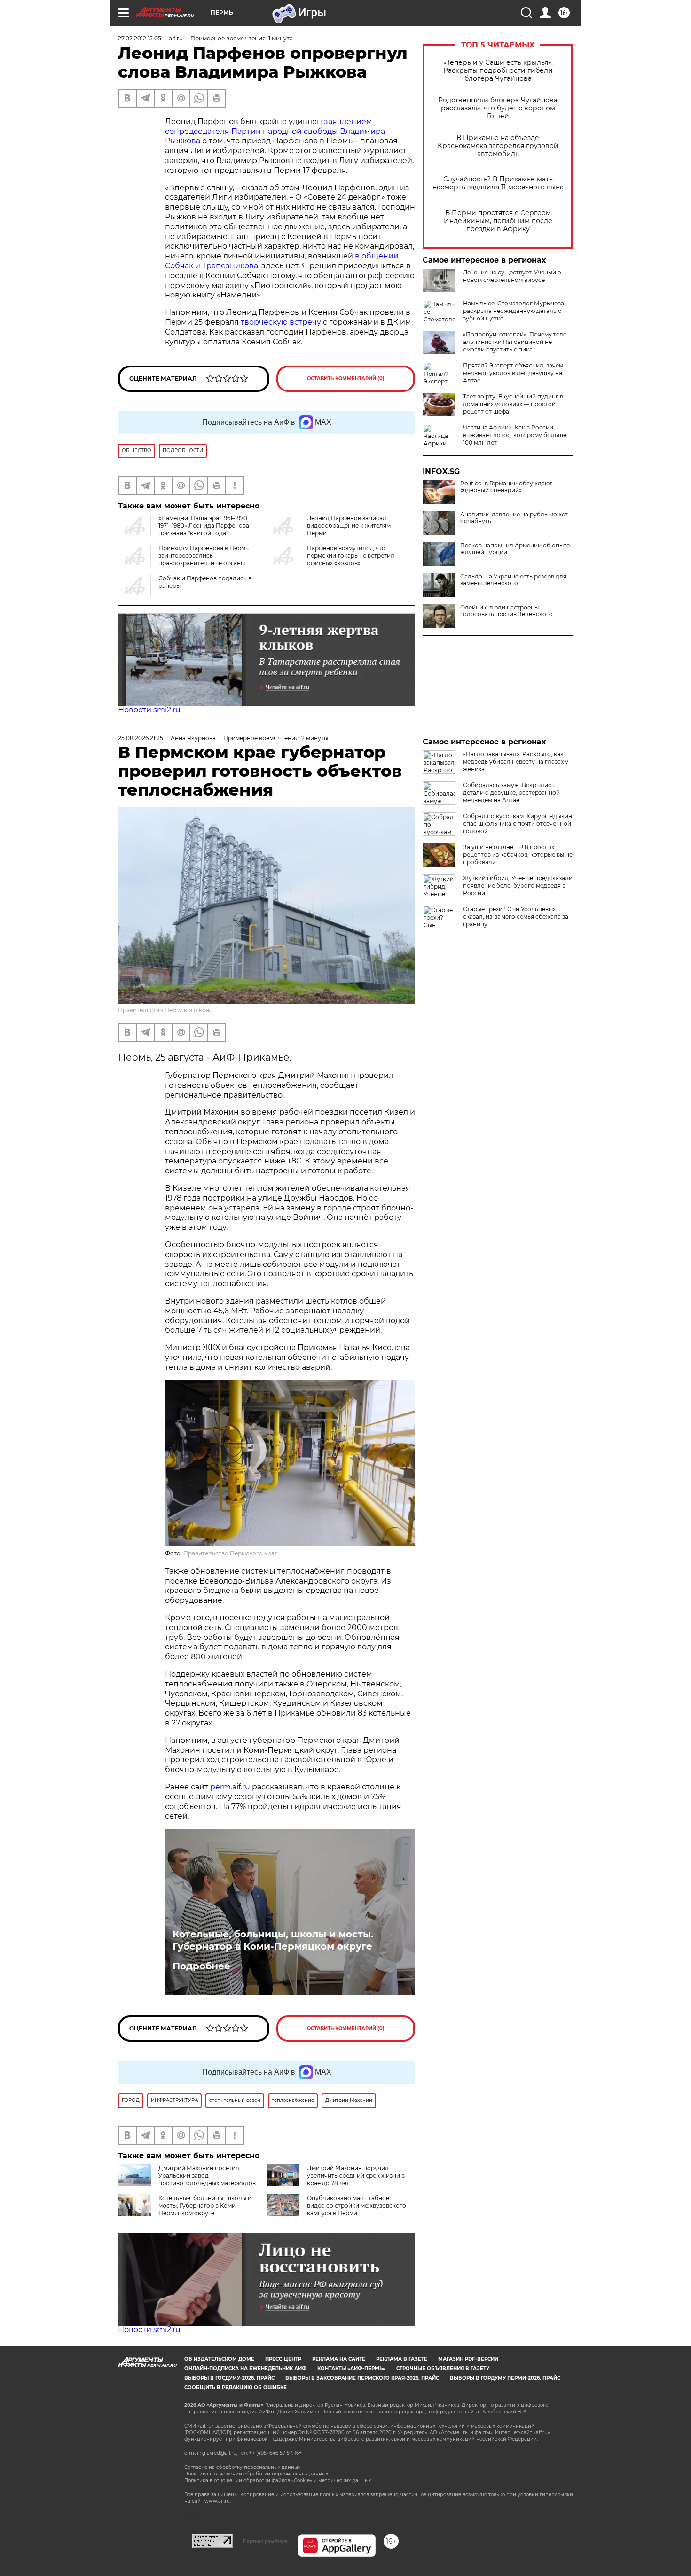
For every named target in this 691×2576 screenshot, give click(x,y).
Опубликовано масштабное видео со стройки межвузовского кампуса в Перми (357, 2205)
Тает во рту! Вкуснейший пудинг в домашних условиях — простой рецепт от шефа (513, 404)
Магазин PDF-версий (468, 2359)
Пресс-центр (283, 2359)
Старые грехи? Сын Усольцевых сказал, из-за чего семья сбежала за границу (516, 917)
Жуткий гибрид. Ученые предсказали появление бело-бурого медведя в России (518, 886)
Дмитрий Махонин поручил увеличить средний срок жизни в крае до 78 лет (356, 2175)
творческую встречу (281, 322)
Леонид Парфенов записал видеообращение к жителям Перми (349, 526)
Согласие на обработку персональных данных (242, 2467)
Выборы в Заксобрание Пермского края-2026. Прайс (362, 2378)
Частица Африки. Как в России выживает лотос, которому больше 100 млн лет (515, 435)
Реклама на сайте (339, 2359)
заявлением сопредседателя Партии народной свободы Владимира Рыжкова (275, 131)
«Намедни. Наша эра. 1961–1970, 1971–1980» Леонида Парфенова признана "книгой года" (204, 526)
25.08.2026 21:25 (141, 738)
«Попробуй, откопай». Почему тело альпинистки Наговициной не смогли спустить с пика (515, 342)
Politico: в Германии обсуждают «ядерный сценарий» (506, 487)
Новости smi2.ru (149, 710)
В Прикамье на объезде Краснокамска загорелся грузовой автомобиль (498, 146)
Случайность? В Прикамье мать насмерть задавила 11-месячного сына (498, 183)
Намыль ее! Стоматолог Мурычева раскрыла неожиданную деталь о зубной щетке (514, 311)
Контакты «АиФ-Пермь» (351, 2369)
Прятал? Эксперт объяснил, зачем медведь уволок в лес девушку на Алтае (513, 373)
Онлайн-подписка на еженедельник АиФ (245, 2369)
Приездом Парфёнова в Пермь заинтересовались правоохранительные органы (204, 556)
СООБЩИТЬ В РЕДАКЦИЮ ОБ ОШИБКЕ (236, 2387)
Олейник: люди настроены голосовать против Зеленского (506, 611)
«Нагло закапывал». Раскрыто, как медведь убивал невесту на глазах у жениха (516, 761)
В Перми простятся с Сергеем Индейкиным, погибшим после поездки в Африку (498, 221)
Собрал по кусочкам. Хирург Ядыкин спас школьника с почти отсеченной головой (518, 824)
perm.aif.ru (230, 1787)
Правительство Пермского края (165, 1010)
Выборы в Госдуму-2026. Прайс (229, 2378)
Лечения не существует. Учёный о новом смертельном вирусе (512, 276)
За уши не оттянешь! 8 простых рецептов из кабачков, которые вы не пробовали (518, 855)
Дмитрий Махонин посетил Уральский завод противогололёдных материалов (207, 2175)
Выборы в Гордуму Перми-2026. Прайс (505, 2378)
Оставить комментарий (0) (346, 379)
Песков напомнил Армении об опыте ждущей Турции (515, 549)
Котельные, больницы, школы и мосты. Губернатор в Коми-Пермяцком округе (273, 1940)
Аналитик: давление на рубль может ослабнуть (514, 518)
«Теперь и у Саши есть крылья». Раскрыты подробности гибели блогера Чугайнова (498, 71)
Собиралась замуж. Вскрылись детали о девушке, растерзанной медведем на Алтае (511, 792)
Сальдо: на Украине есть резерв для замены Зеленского (513, 580)
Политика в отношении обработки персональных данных (256, 2474)
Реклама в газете (402, 2359)
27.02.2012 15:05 (140, 38)
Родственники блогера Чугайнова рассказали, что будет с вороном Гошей (498, 108)
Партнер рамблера (265, 2541)
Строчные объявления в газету (443, 2369)
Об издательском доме (219, 2359)
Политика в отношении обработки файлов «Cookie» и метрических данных (278, 2480)
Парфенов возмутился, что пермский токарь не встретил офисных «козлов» (351, 556)
